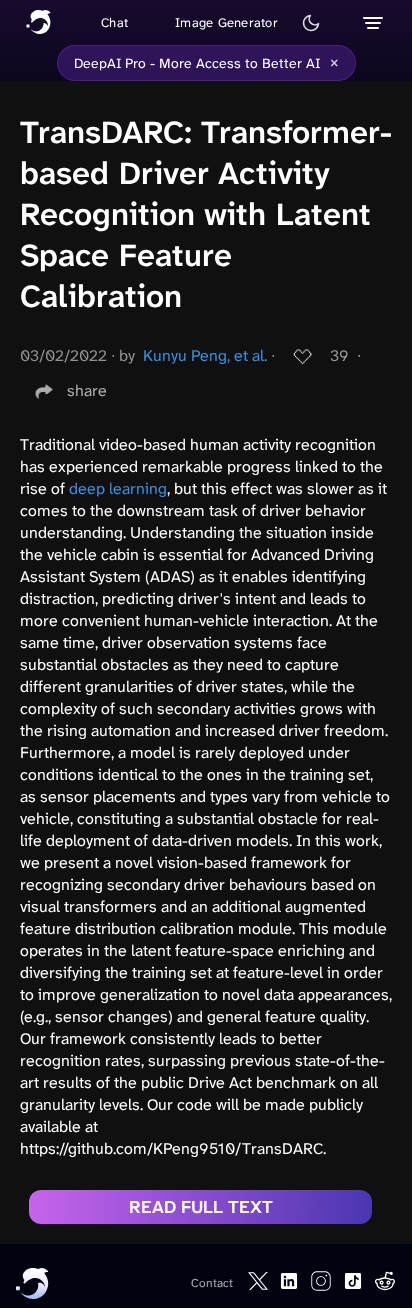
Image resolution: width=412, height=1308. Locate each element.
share (87, 390)
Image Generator (226, 22)
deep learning (118, 488)
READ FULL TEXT (201, 1207)
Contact (212, 1283)
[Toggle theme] (311, 23)
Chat (114, 22)
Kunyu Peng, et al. (205, 355)
